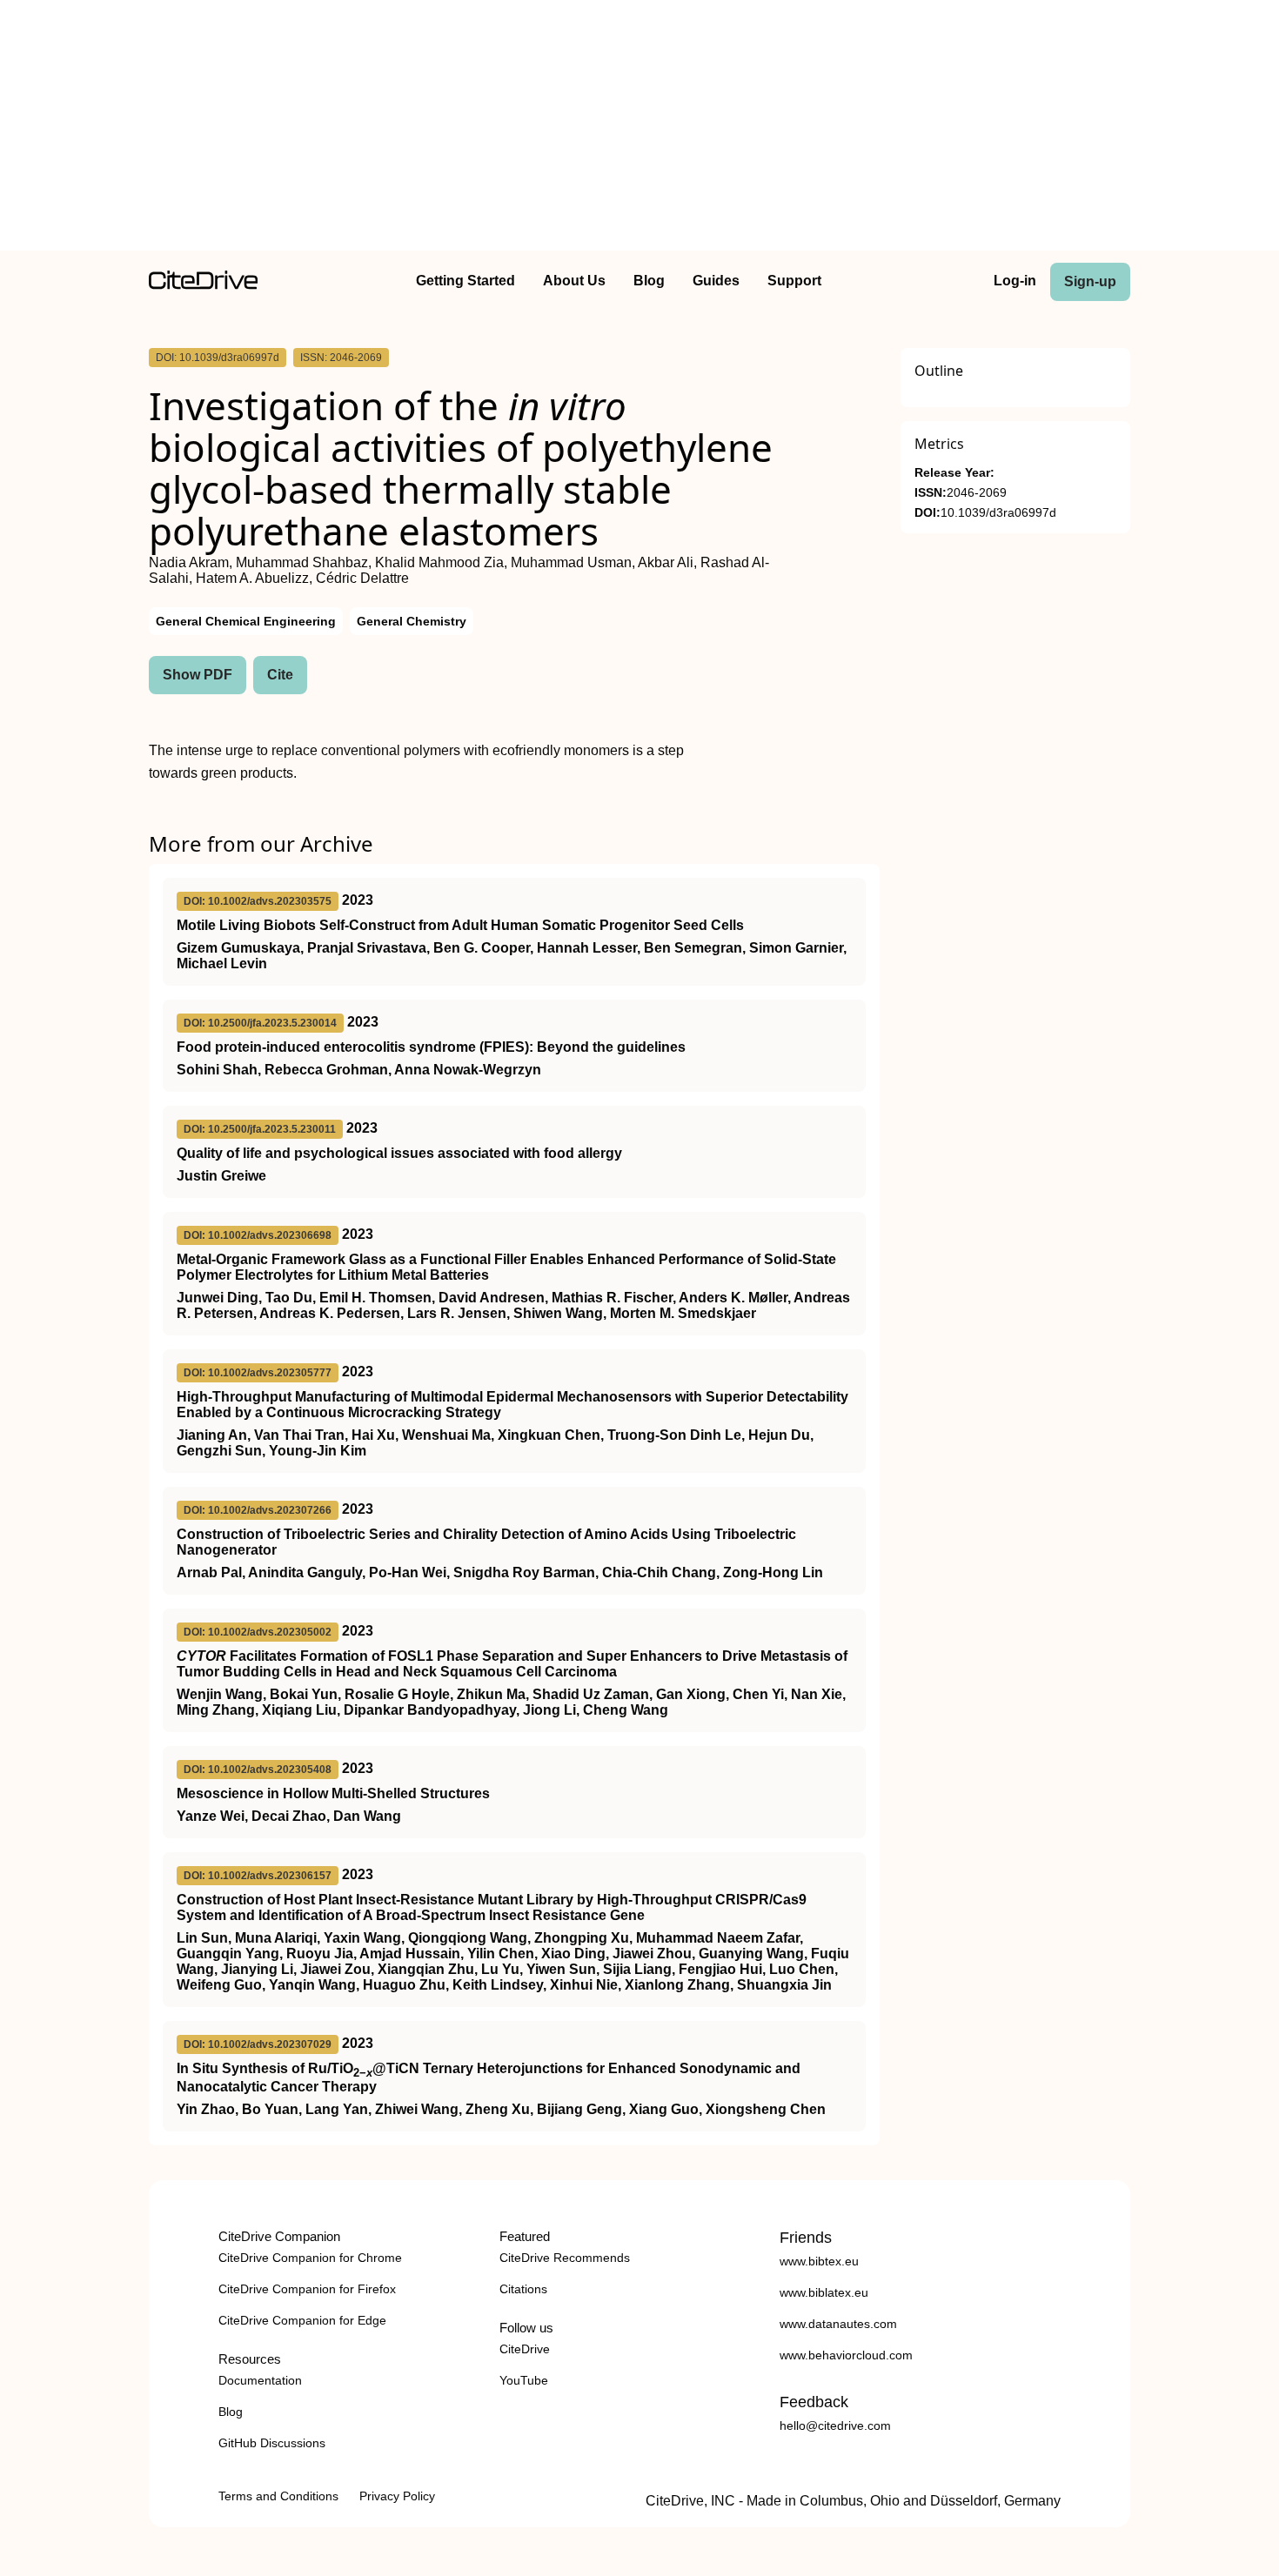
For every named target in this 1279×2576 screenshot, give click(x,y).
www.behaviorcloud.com (846, 2355)
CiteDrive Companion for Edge (302, 2320)
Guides (716, 281)
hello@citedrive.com (835, 2425)
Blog (649, 281)
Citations (523, 2289)
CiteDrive (525, 2349)
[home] (203, 285)
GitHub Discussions (272, 2443)
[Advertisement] (639, 129)
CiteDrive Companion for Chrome (310, 2258)
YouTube (524, 2380)
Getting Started (465, 281)
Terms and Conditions (278, 2496)
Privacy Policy (397, 2496)
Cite (280, 675)
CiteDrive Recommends (565, 2258)
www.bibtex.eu (819, 2261)
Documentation (260, 2380)
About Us (574, 281)
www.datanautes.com (838, 2324)
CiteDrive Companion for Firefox (307, 2289)
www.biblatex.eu (824, 2292)
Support (794, 281)
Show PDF (198, 675)
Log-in (1015, 281)
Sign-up (1090, 281)
